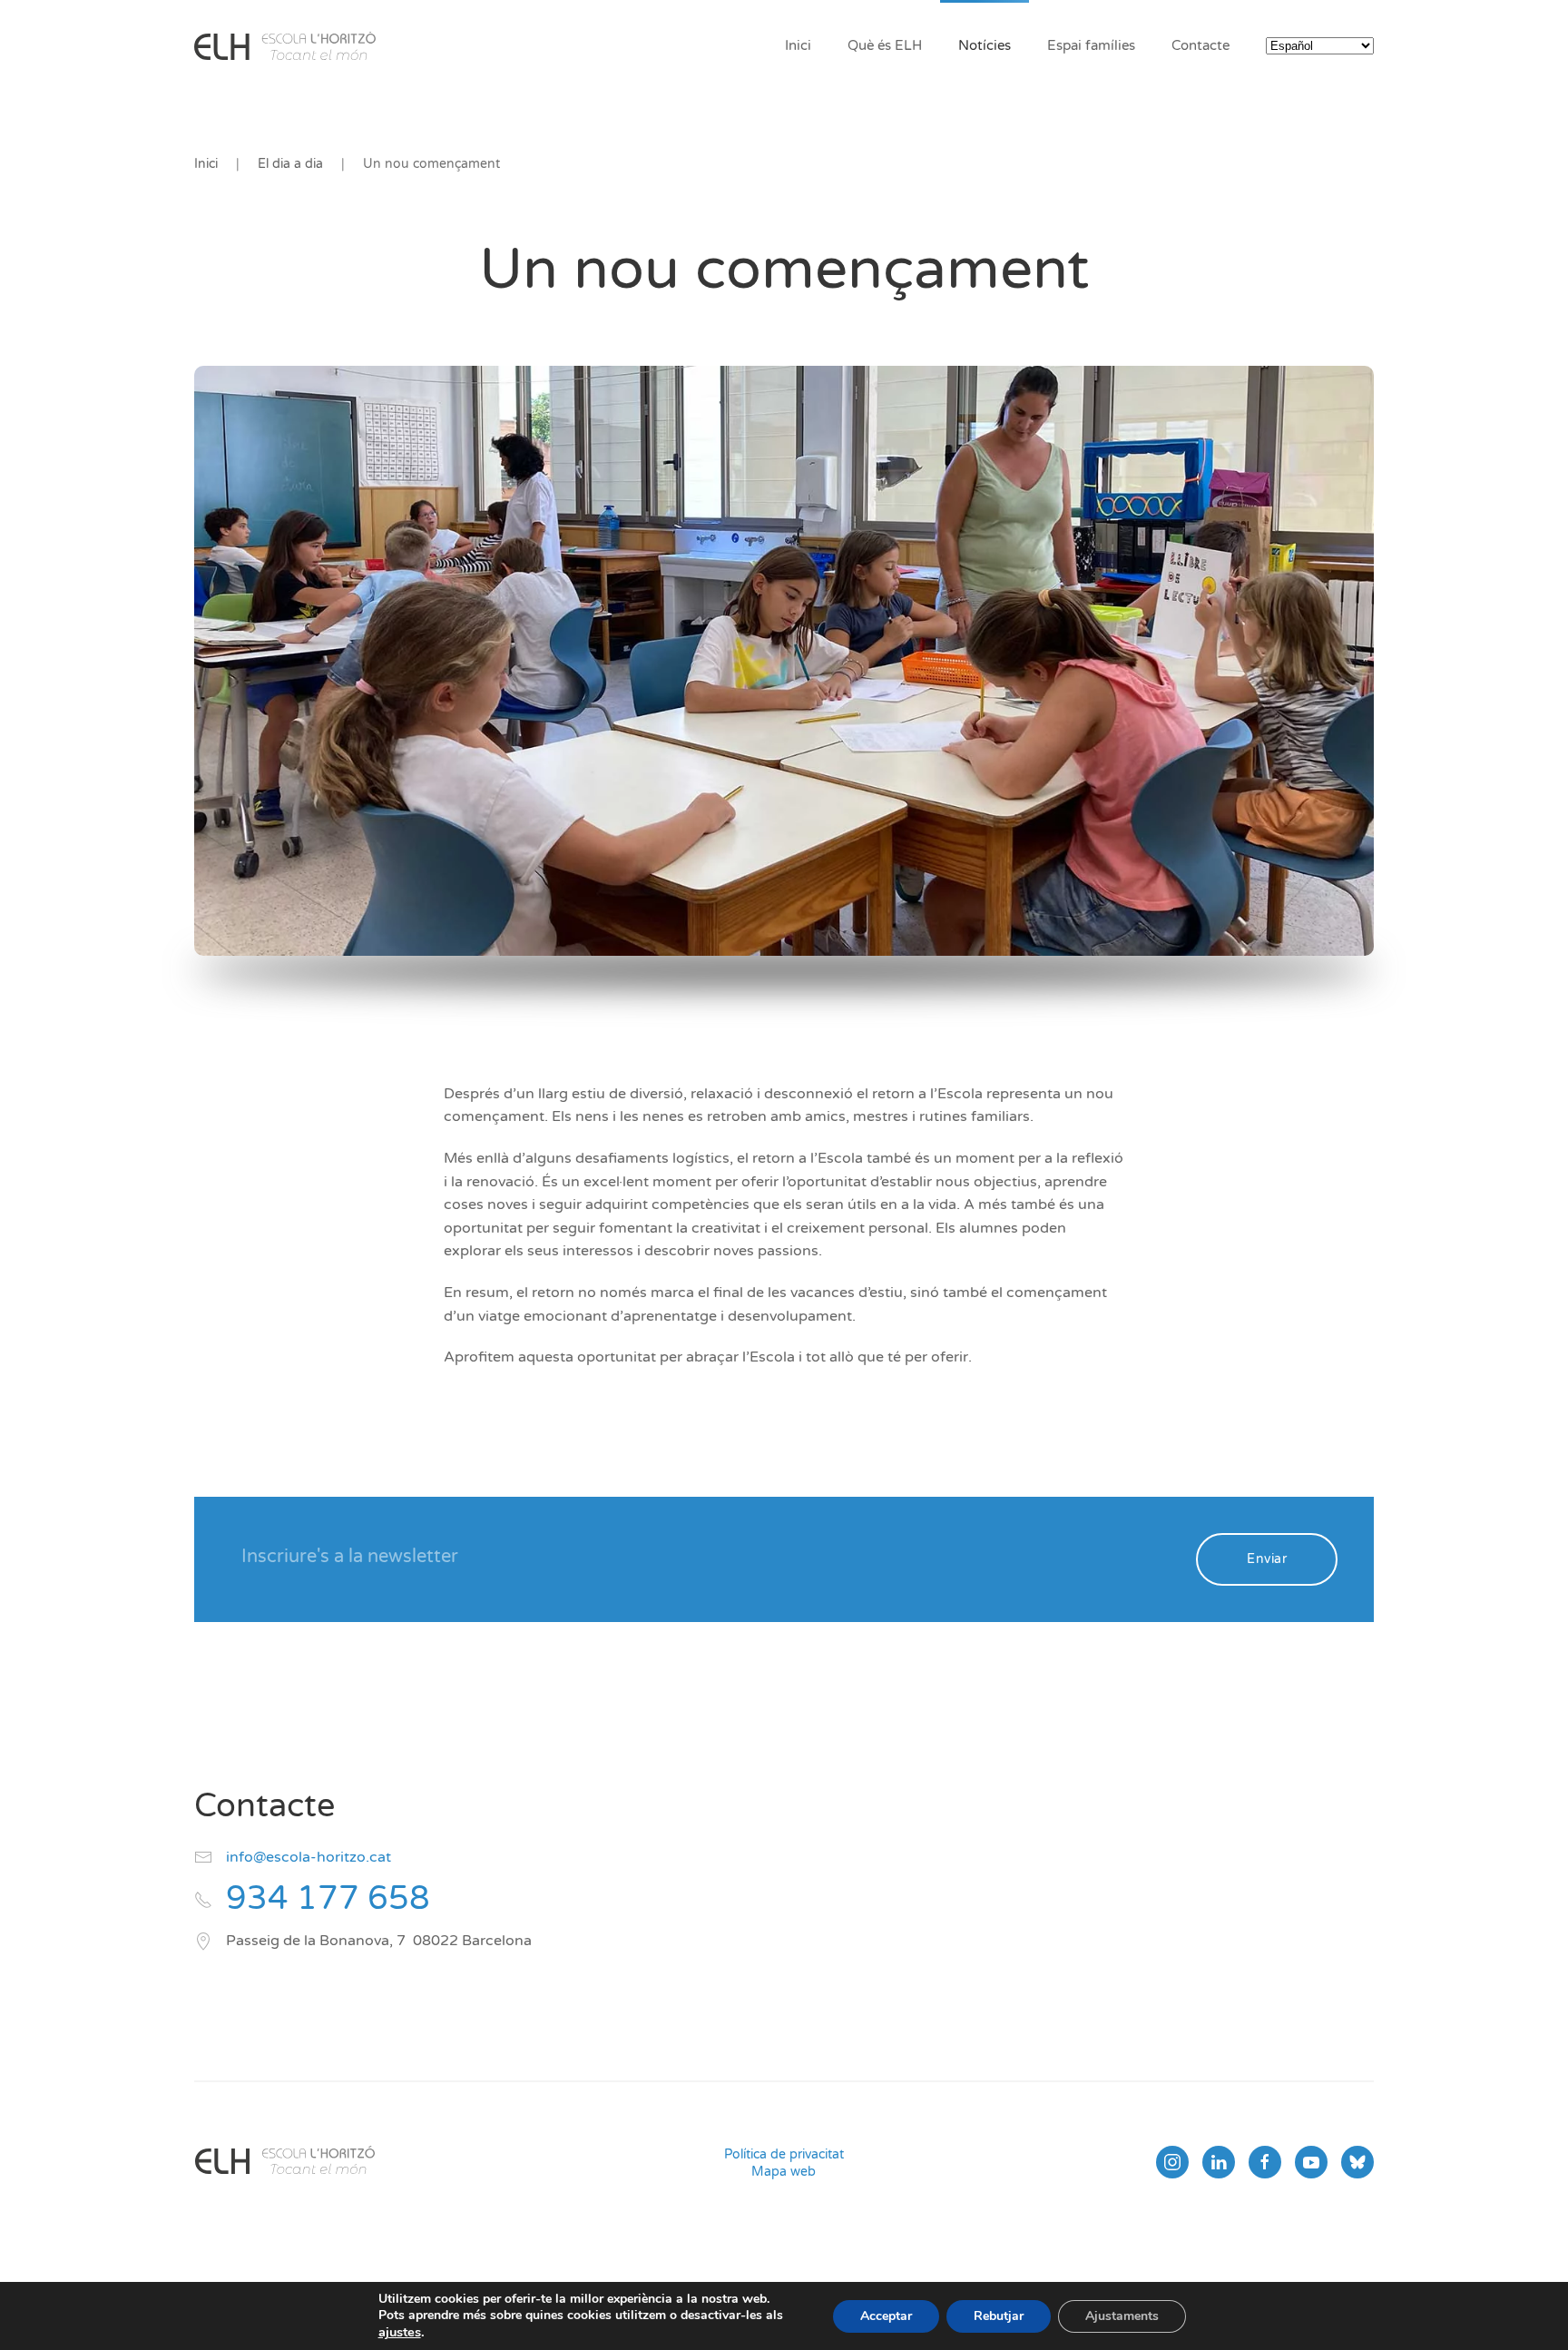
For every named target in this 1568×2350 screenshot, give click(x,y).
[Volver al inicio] (285, 45)
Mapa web (784, 2172)
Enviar (1267, 1559)
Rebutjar (999, 2316)
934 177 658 (328, 1898)
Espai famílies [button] (1091, 45)
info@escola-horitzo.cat (309, 1857)
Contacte (1200, 45)
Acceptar (886, 2316)
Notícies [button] (985, 45)
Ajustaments (1122, 2316)
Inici (798, 45)
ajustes (400, 2332)
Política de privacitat (784, 2154)
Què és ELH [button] (885, 45)
